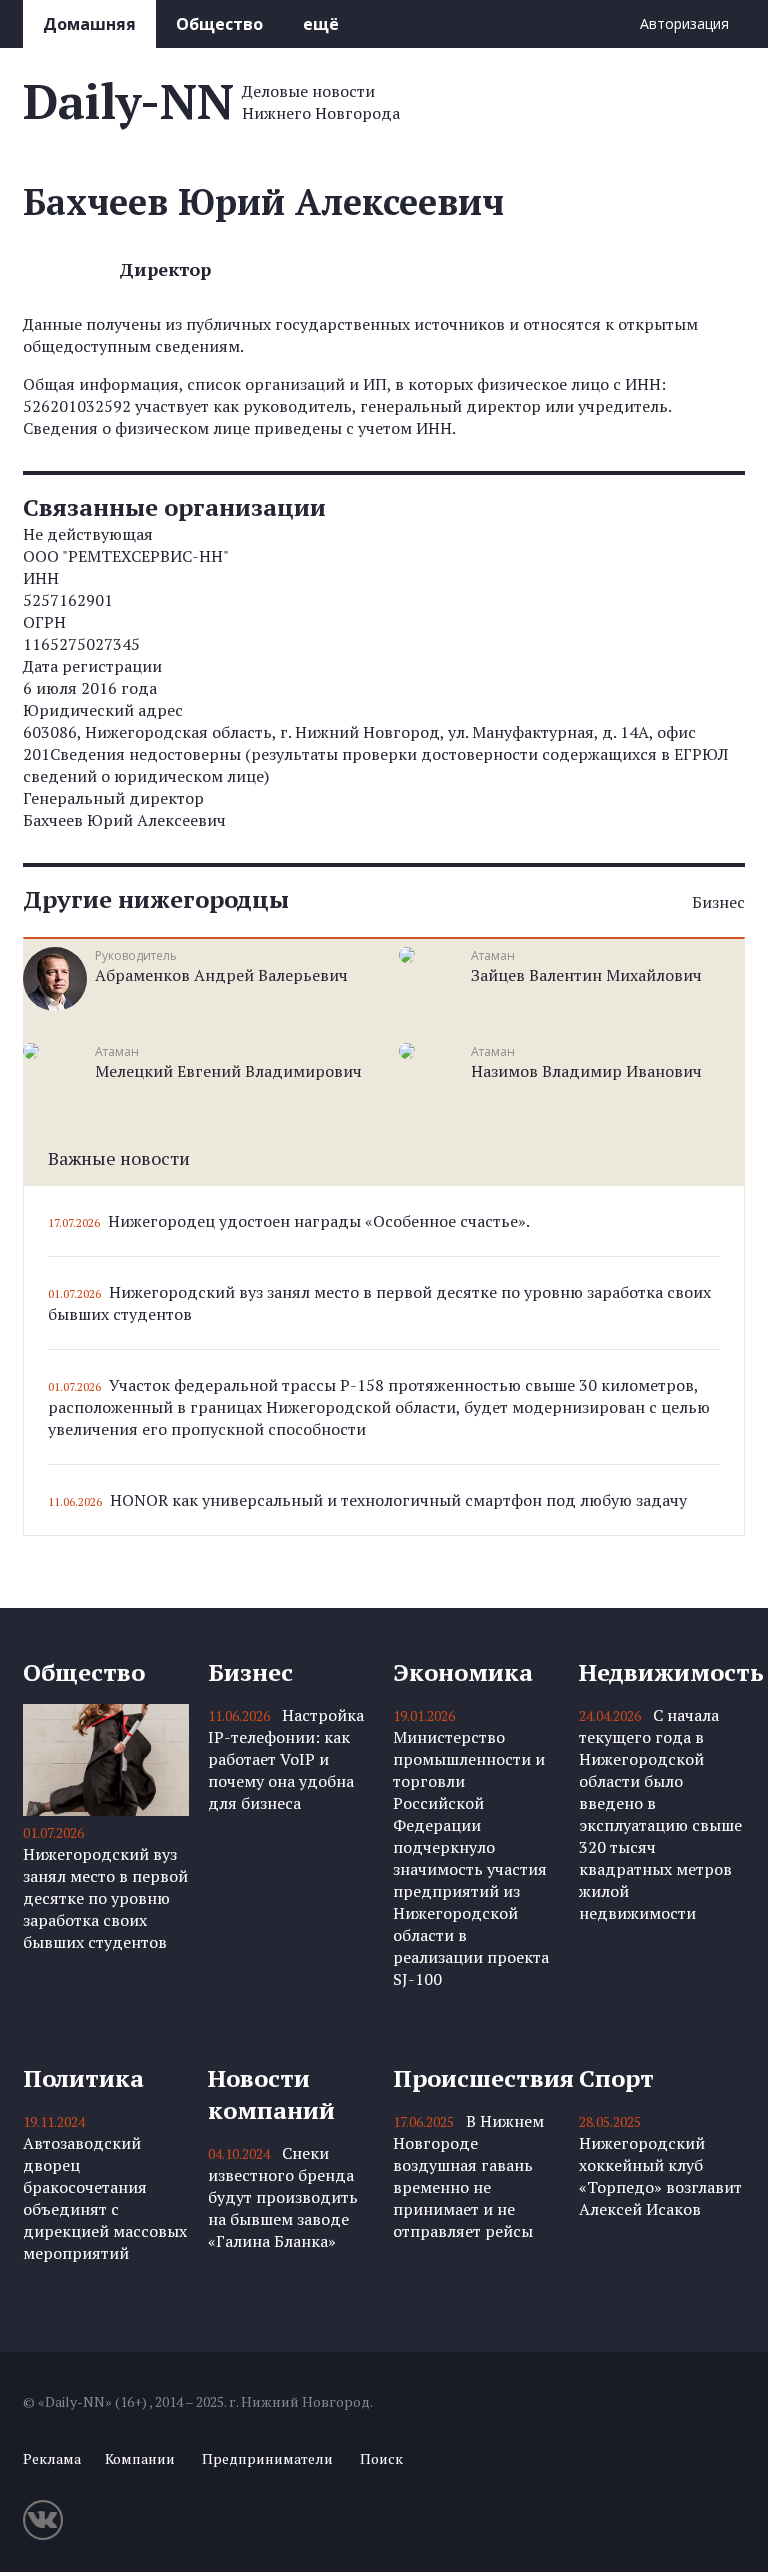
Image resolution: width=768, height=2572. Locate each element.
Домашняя (89, 24)
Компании (140, 2458)
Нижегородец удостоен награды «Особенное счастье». (319, 1221)
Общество (219, 24)
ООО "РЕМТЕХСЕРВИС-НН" (126, 556)
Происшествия (476, 2078)
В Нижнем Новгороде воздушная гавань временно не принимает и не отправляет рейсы (468, 2176)
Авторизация (684, 23)
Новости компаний (271, 2094)
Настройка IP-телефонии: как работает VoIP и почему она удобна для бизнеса (286, 1759)
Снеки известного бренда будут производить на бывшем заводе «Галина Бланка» (283, 2197)
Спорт (616, 2078)
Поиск (381, 2458)
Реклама (52, 2458)
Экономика (463, 1672)
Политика (83, 2078)
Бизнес (718, 902)
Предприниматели (267, 2458)
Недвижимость (662, 1672)
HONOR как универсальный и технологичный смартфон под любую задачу (398, 1500)
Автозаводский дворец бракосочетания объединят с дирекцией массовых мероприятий (105, 2198)
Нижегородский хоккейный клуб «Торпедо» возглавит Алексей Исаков (660, 2176)
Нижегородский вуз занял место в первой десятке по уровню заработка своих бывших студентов (105, 1898)
